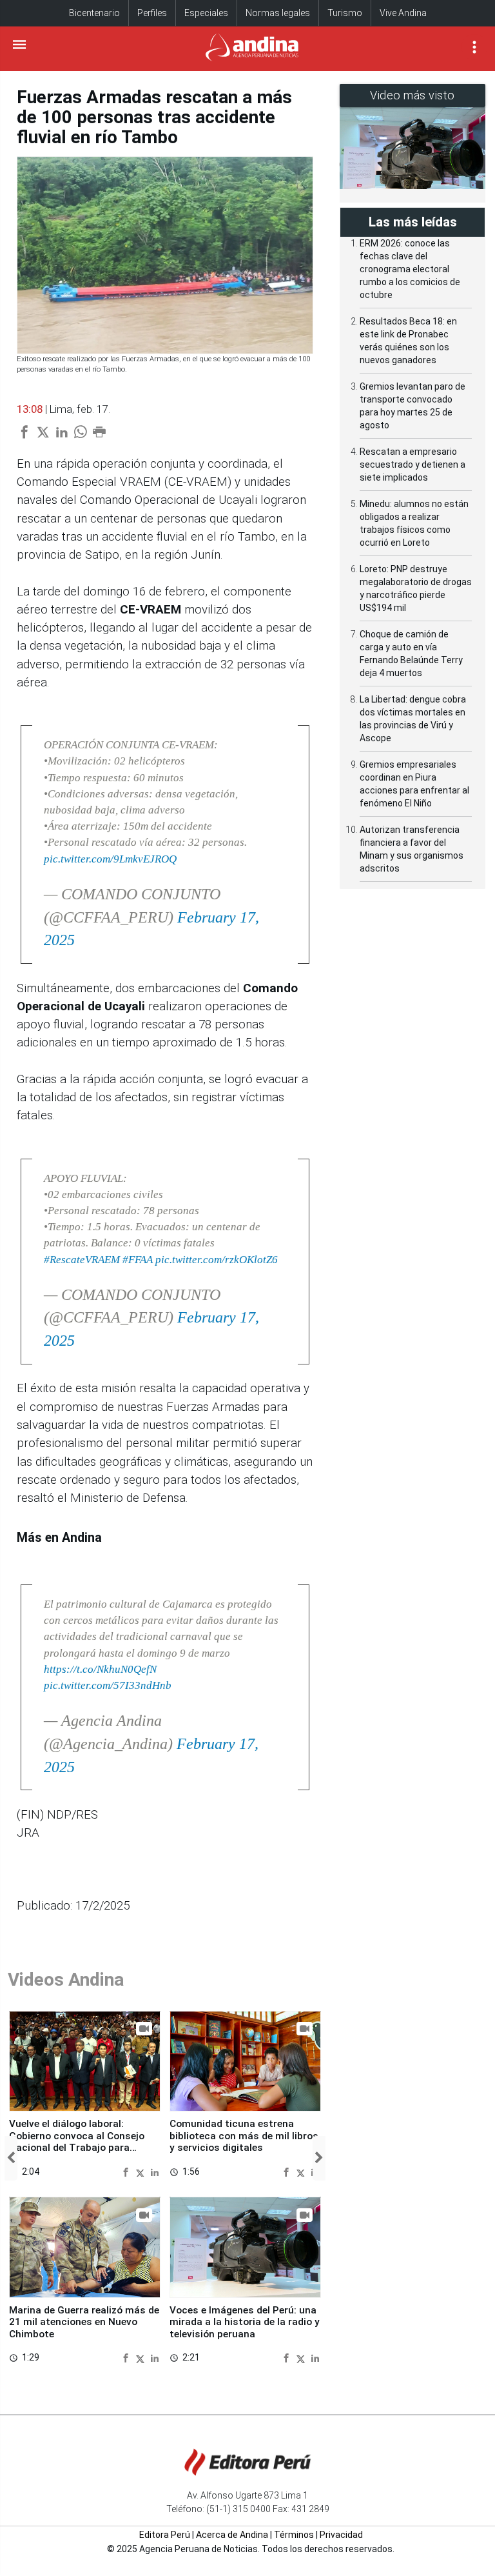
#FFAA (138, 1260)
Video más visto (412, 95)
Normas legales (278, 13)
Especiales (206, 13)
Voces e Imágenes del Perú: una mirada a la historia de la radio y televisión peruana (245, 2322)
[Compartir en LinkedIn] (155, 2172)
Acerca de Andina (232, 2535)
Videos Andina (66, 1980)
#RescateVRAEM (82, 1260)
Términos (294, 2535)
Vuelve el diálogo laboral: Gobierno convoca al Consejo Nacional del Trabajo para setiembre (77, 2142)
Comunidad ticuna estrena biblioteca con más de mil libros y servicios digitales (244, 2136)
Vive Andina (403, 13)
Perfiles (152, 13)
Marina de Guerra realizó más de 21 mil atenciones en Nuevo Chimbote (84, 2322)
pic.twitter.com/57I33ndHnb (108, 1685)
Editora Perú (165, 2535)
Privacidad (341, 2535)
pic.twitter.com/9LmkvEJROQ (110, 859)
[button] (11, 2158)
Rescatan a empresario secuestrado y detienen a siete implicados (412, 464)
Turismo (345, 13)
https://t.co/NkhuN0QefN (100, 1669)
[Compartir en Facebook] (127, 2172)
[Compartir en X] (142, 2172)
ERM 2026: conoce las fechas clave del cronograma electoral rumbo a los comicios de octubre (410, 269)
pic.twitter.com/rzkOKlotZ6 (217, 1260)
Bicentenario (94, 13)
